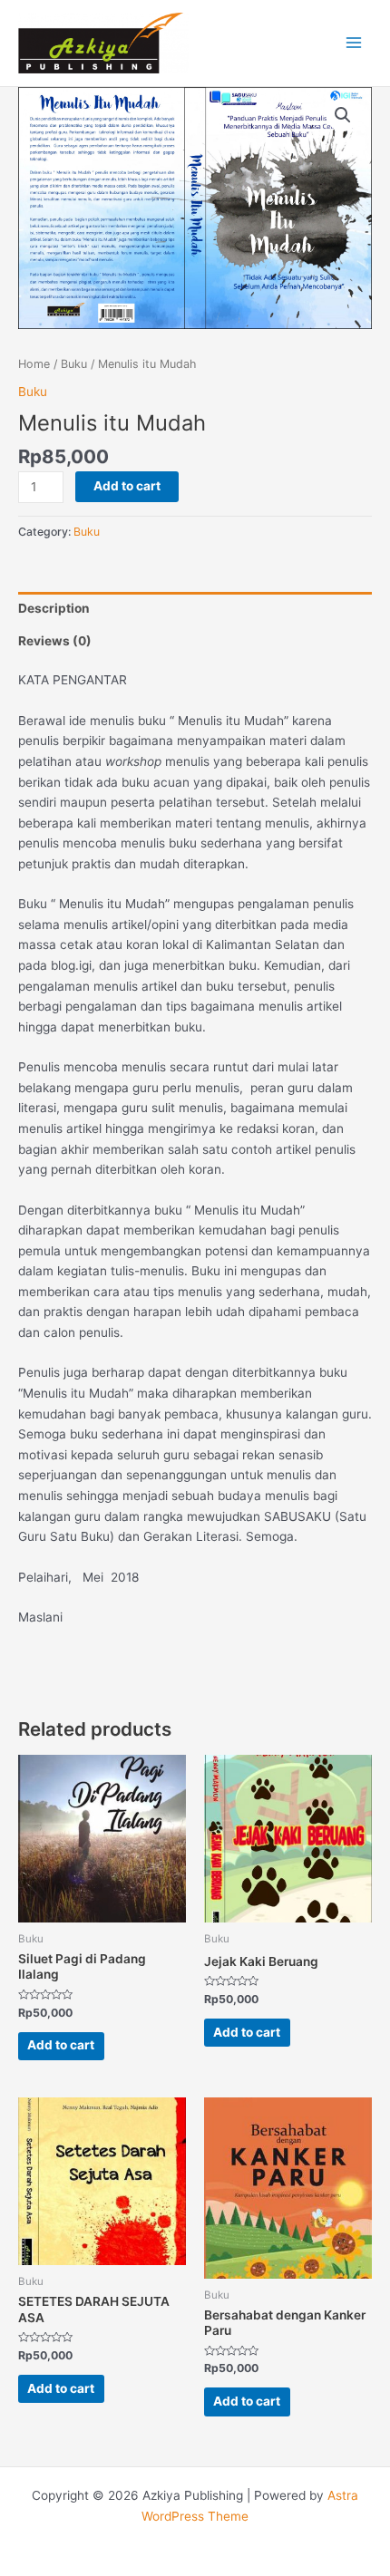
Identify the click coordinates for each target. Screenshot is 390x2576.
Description (54, 608)
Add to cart (127, 486)
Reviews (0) (55, 641)
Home (34, 364)
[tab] (195, 608)
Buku (74, 364)
